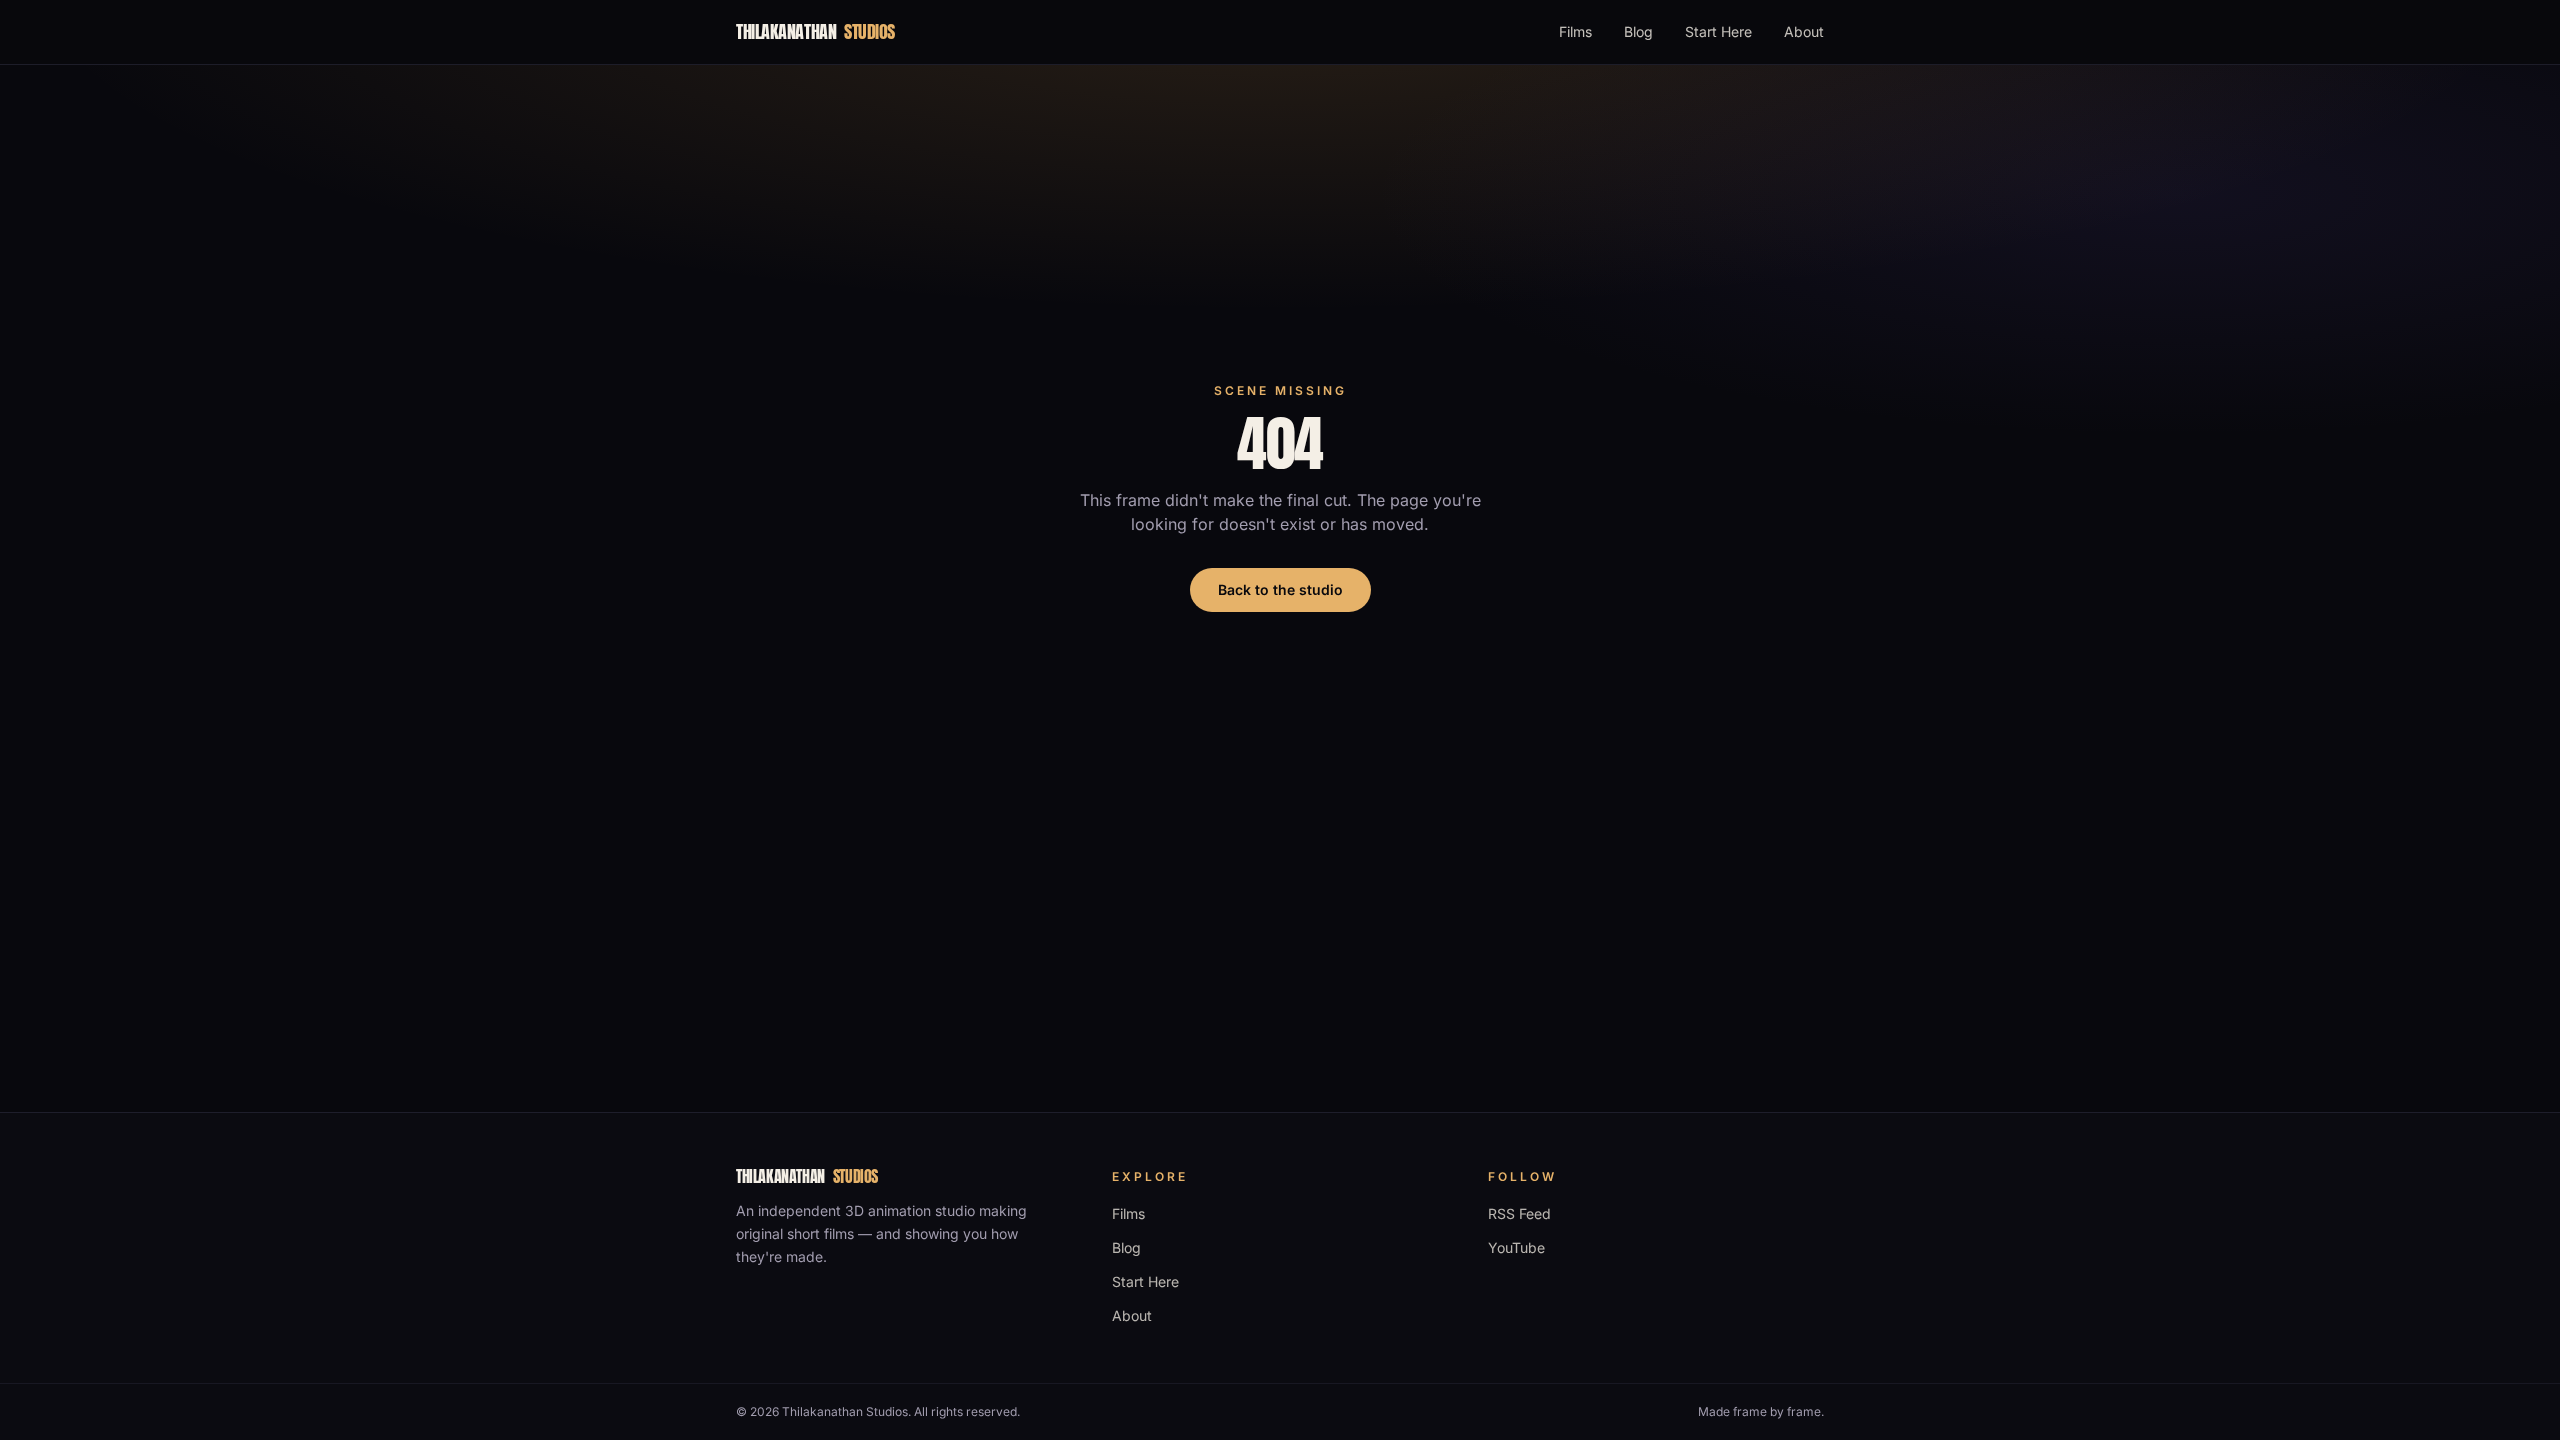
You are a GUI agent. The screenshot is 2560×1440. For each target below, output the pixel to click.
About (1804, 31)
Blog (1638, 31)
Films (1575, 31)
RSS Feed (1519, 1213)
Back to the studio (1280, 589)
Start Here (1718, 31)
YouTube (1516, 1247)
